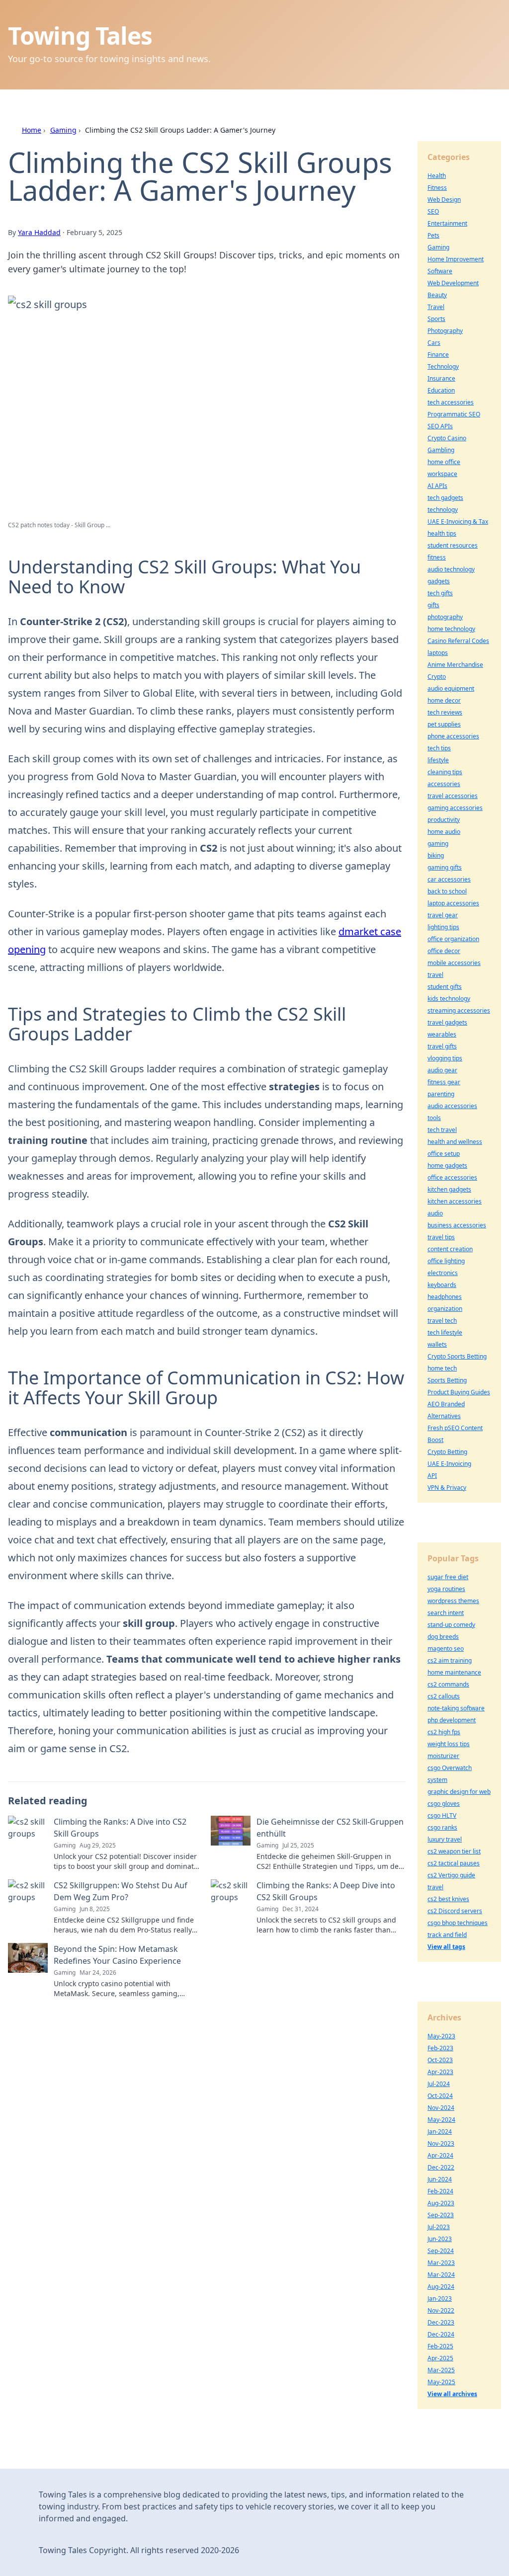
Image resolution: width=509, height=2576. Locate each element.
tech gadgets (445, 498)
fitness (437, 557)
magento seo (446, 1649)
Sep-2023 (441, 2215)
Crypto (437, 677)
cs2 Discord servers (455, 1911)
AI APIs (437, 486)
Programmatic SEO (454, 414)
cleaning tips (445, 772)
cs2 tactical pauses (454, 1863)
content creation (450, 1249)
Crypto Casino (447, 438)
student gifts (445, 987)
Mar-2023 (441, 2263)
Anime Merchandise (455, 665)
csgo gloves (444, 1804)
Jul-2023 (439, 2227)
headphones (445, 1297)
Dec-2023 (441, 2322)
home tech (442, 1368)
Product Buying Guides (459, 1392)
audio (435, 1213)
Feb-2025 (440, 2346)
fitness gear (444, 1082)
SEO (433, 211)
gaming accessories (455, 808)
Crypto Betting (447, 1452)
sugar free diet (448, 1577)
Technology (443, 366)
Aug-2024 (441, 2287)
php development (452, 1720)
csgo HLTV (442, 1815)
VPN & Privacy (447, 1488)
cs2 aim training (450, 1660)
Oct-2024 (440, 2096)
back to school (447, 891)
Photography (445, 331)
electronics (443, 1273)
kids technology (449, 999)
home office (444, 462)
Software (440, 271)
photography (445, 617)
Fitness (437, 188)
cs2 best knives (448, 1899)
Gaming (63, 130)
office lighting (446, 1261)
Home (32, 130)
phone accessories (453, 736)
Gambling (441, 450)
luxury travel (445, 1839)
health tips (442, 533)
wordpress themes (453, 1601)
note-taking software (456, 1708)
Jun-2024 (440, 2179)
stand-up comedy (451, 1625)
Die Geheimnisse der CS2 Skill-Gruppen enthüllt (330, 1828)
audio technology (451, 569)
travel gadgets (447, 1022)
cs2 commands (448, 1684)
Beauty (437, 295)
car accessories (449, 879)
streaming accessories (459, 1010)
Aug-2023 (441, 2203)
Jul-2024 (439, 2084)
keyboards (442, 1285)
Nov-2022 (441, 2310)
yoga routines (446, 1589)
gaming (438, 844)
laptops (438, 653)
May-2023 (441, 2036)
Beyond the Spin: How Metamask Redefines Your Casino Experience (117, 1955)
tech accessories (451, 402)
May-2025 (441, 2382)
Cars (434, 343)
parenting (441, 1094)
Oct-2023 (440, 2060)
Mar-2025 (441, 2370)
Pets (433, 235)
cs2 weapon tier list (454, 1851)
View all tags (446, 1947)
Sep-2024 (441, 2251)
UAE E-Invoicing (449, 1464)
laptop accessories (453, 903)
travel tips (441, 1237)
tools (434, 1118)
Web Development (453, 283)
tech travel (442, 1130)
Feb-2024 (440, 2191)
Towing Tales (80, 36)
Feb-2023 (440, 2048)
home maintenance (454, 1672)
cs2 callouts (444, 1696)
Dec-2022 (441, 2167)
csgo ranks (442, 1827)
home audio (444, 832)
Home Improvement (456, 259)
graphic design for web (459, 1792)
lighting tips (443, 927)
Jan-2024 (440, 2132)
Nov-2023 (441, 2143)
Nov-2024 (441, 2108)
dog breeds (443, 1637)
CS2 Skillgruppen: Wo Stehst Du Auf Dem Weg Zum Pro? (121, 1891)
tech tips (439, 748)
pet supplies (444, 724)
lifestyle (438, 760)
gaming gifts (445, 867)
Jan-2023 (440, 2298)
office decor (444, 951)
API (432, 1476)
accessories (444, 784)
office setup (444, 1154)
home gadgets (447, 1166)
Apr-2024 (440, 2155)
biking (436, 855)
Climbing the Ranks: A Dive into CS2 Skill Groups (120, 1828)
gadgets (439, 581)
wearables (442, 1034)
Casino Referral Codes (458, 641)
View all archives (452, 2394)
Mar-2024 (441, 2275)
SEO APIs (440, 426)
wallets (437, 1344)
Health (437, 176)
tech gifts (440, 593)
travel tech (442, 1321)
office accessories (452, 1177)
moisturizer (443, 1756)
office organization (453, 939)
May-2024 (441, 2120)
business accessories (457, 1225)
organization (445, 1309)
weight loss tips (449, 1744)
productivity (444, 820)
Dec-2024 (441, 2334)
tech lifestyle (445, 1332)
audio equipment (451, 688)
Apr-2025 (440, 2358)
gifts (433, 605)
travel (435, 975)
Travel (436, 307)
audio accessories (452, 1106)
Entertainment (447, 223)
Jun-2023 (440, 2239)
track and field (447, 1935)
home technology (451, 629)
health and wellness (455, 1142)
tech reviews (445, 712)
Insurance (441, 378)
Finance (438, 355)
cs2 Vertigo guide (451, 1875)
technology (443, 510)
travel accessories (453, 796)
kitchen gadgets (449, 1189)
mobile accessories (454, 963)
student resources (453, 545)
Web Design (444, 200)
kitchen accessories (455, 1201)
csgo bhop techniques (458, 1923)
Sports (436, 319)
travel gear (443, 915)
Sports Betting (447, 1380)
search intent (446, 1613)
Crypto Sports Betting (457, 1356)
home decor (444, 700)
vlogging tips (445, 1058)
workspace (442, 474)
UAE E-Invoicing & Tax (458, 522)
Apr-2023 (440, 2072)
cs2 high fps (444, 1732)
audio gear (442, 1070)
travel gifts (442, 1046)
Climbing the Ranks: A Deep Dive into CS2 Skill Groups (326, 1891)
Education (441, 390)
